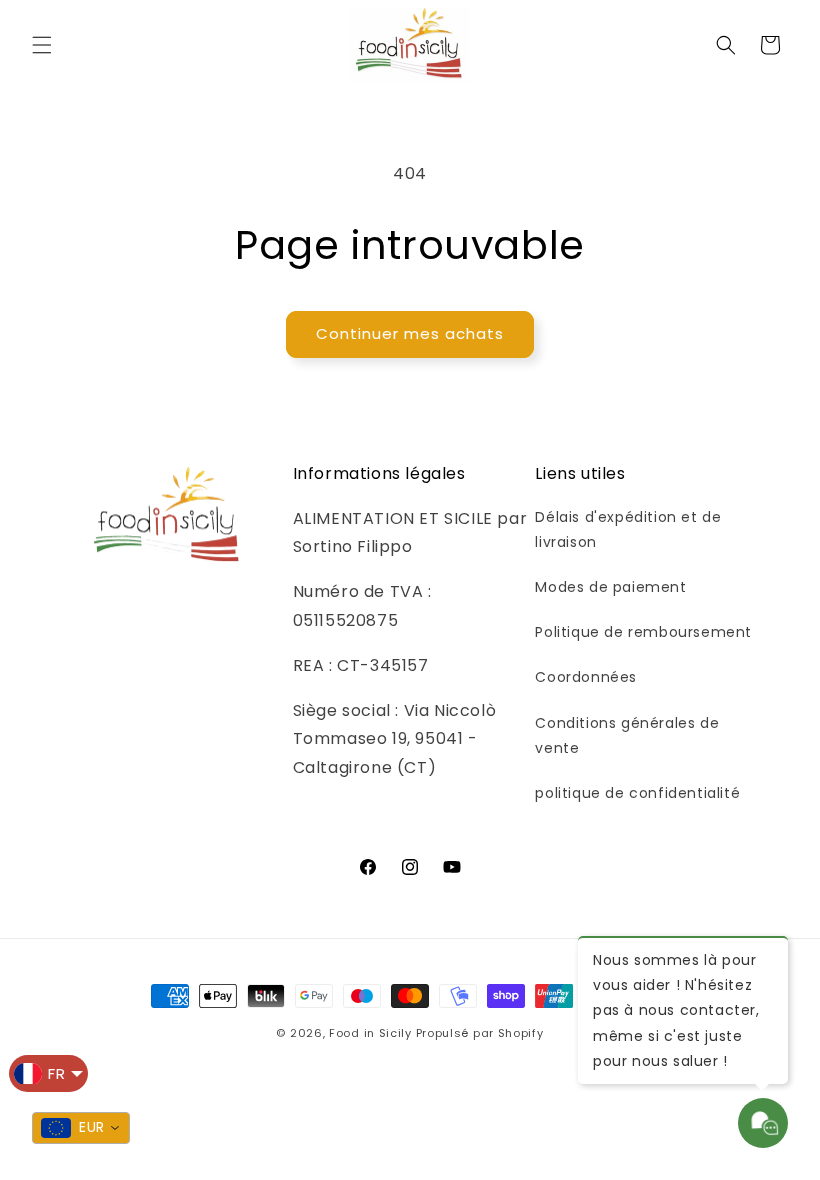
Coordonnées (586, 677)
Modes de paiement (610, 587)
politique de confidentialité (637, 793)
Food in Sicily (370, 1033)
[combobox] (81, 1128)
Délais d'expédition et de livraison (628, 529)
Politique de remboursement (643, 632)
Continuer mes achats (410, 333)
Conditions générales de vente (627, 735)
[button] (42, 45)
